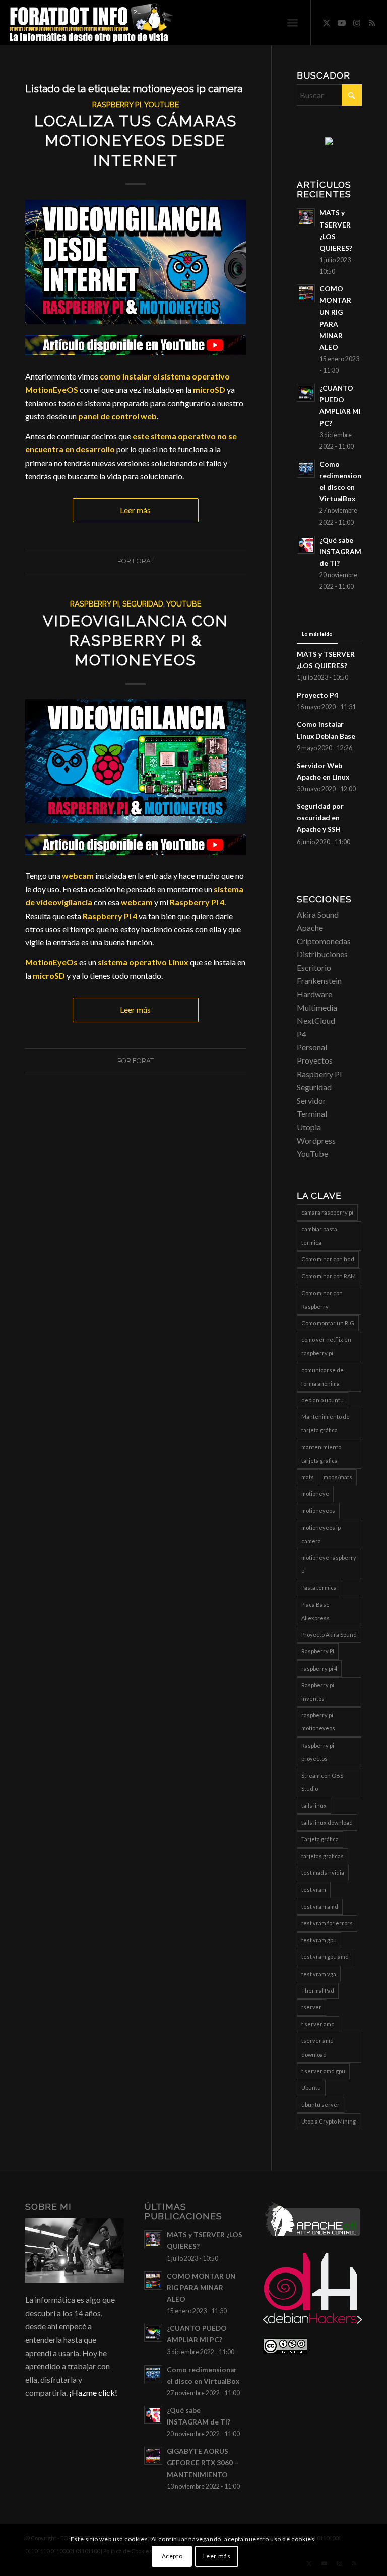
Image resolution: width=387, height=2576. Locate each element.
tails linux (314, 1806)
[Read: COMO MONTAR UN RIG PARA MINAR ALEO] (306, 293)
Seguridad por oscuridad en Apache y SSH (320, 818)
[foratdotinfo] (91, 23)
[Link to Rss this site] (372, 23)
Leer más (135, 510)
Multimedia (317, 1007)
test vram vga (319, 1974)
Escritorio (314, 968)
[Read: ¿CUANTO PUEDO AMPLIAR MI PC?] (306, 393)
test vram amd (320, 1906)
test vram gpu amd (325, 1957)
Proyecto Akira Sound (329, 1635)
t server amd (318, 2024)
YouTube (162, 104)
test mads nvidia (323, 1873)
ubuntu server (320, 2105)
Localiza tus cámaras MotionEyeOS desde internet (136, 141)
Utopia (309, 1127)
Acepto (172, 2556)
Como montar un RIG (328, 1323)
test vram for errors (327, 1923)
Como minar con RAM (329, 1276)
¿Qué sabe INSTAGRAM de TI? (340, 552)
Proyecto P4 (317, 695)
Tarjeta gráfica (320, 1839)
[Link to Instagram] (357, 23)
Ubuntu (311, 2088)
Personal (312, 1047)
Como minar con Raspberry (322, 1299)
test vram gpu (319, 1940)
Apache (310, 927)
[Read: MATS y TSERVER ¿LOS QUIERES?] (306, 217)
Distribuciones (322, 954)
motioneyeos (318, 1511)
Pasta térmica (319, 1588)
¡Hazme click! (93, 2393)
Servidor (311, 1101)
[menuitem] (293, 23)
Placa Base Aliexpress (315, 1611)
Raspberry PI (117, 104)
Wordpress (316, 1140)
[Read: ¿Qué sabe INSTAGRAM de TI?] (306, 545)
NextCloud (316, 1020)
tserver (311, 2007)
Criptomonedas (324, 941)
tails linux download (327, 1822)
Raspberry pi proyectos (318, 1752)
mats (308, 1477)
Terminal (312, 1114)
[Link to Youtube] (342, 23)
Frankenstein (319, 981)
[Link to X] (327, 23)
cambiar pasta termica (319, 1235)
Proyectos (315, 1060)
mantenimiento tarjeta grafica (321, 1453)
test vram (314, 1890)
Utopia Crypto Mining (329, 2121)
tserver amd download (317, 2047)
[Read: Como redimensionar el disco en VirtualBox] (306, 469)
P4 (302, 1034)
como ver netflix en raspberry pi (326, 1346)
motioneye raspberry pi (329, 1564)
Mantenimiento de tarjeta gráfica (326, 1423)
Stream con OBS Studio (322, 1782)
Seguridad (143, 604)
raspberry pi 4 (319, 1668)
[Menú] (293, 23)
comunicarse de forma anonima (322, 1376)
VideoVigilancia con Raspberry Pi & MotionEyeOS (136, 640)
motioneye (315, 1494)
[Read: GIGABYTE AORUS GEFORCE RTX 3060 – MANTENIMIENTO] (153, 2456)
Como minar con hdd (328, 1259)
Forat (143, 561)
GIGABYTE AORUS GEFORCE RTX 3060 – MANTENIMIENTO (203, 2463)
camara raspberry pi (327, 1212)
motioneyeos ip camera (321, 1534)
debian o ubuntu (322, 1400)
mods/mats (338, 1477)
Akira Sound (318, 914)
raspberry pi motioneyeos (318, 1722)
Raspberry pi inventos (318, 1691)
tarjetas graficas (322, 1856)
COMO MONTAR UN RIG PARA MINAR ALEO (201, 2288)
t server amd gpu (323, 2071)
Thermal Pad (318, 1990)
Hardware (314, 994)
